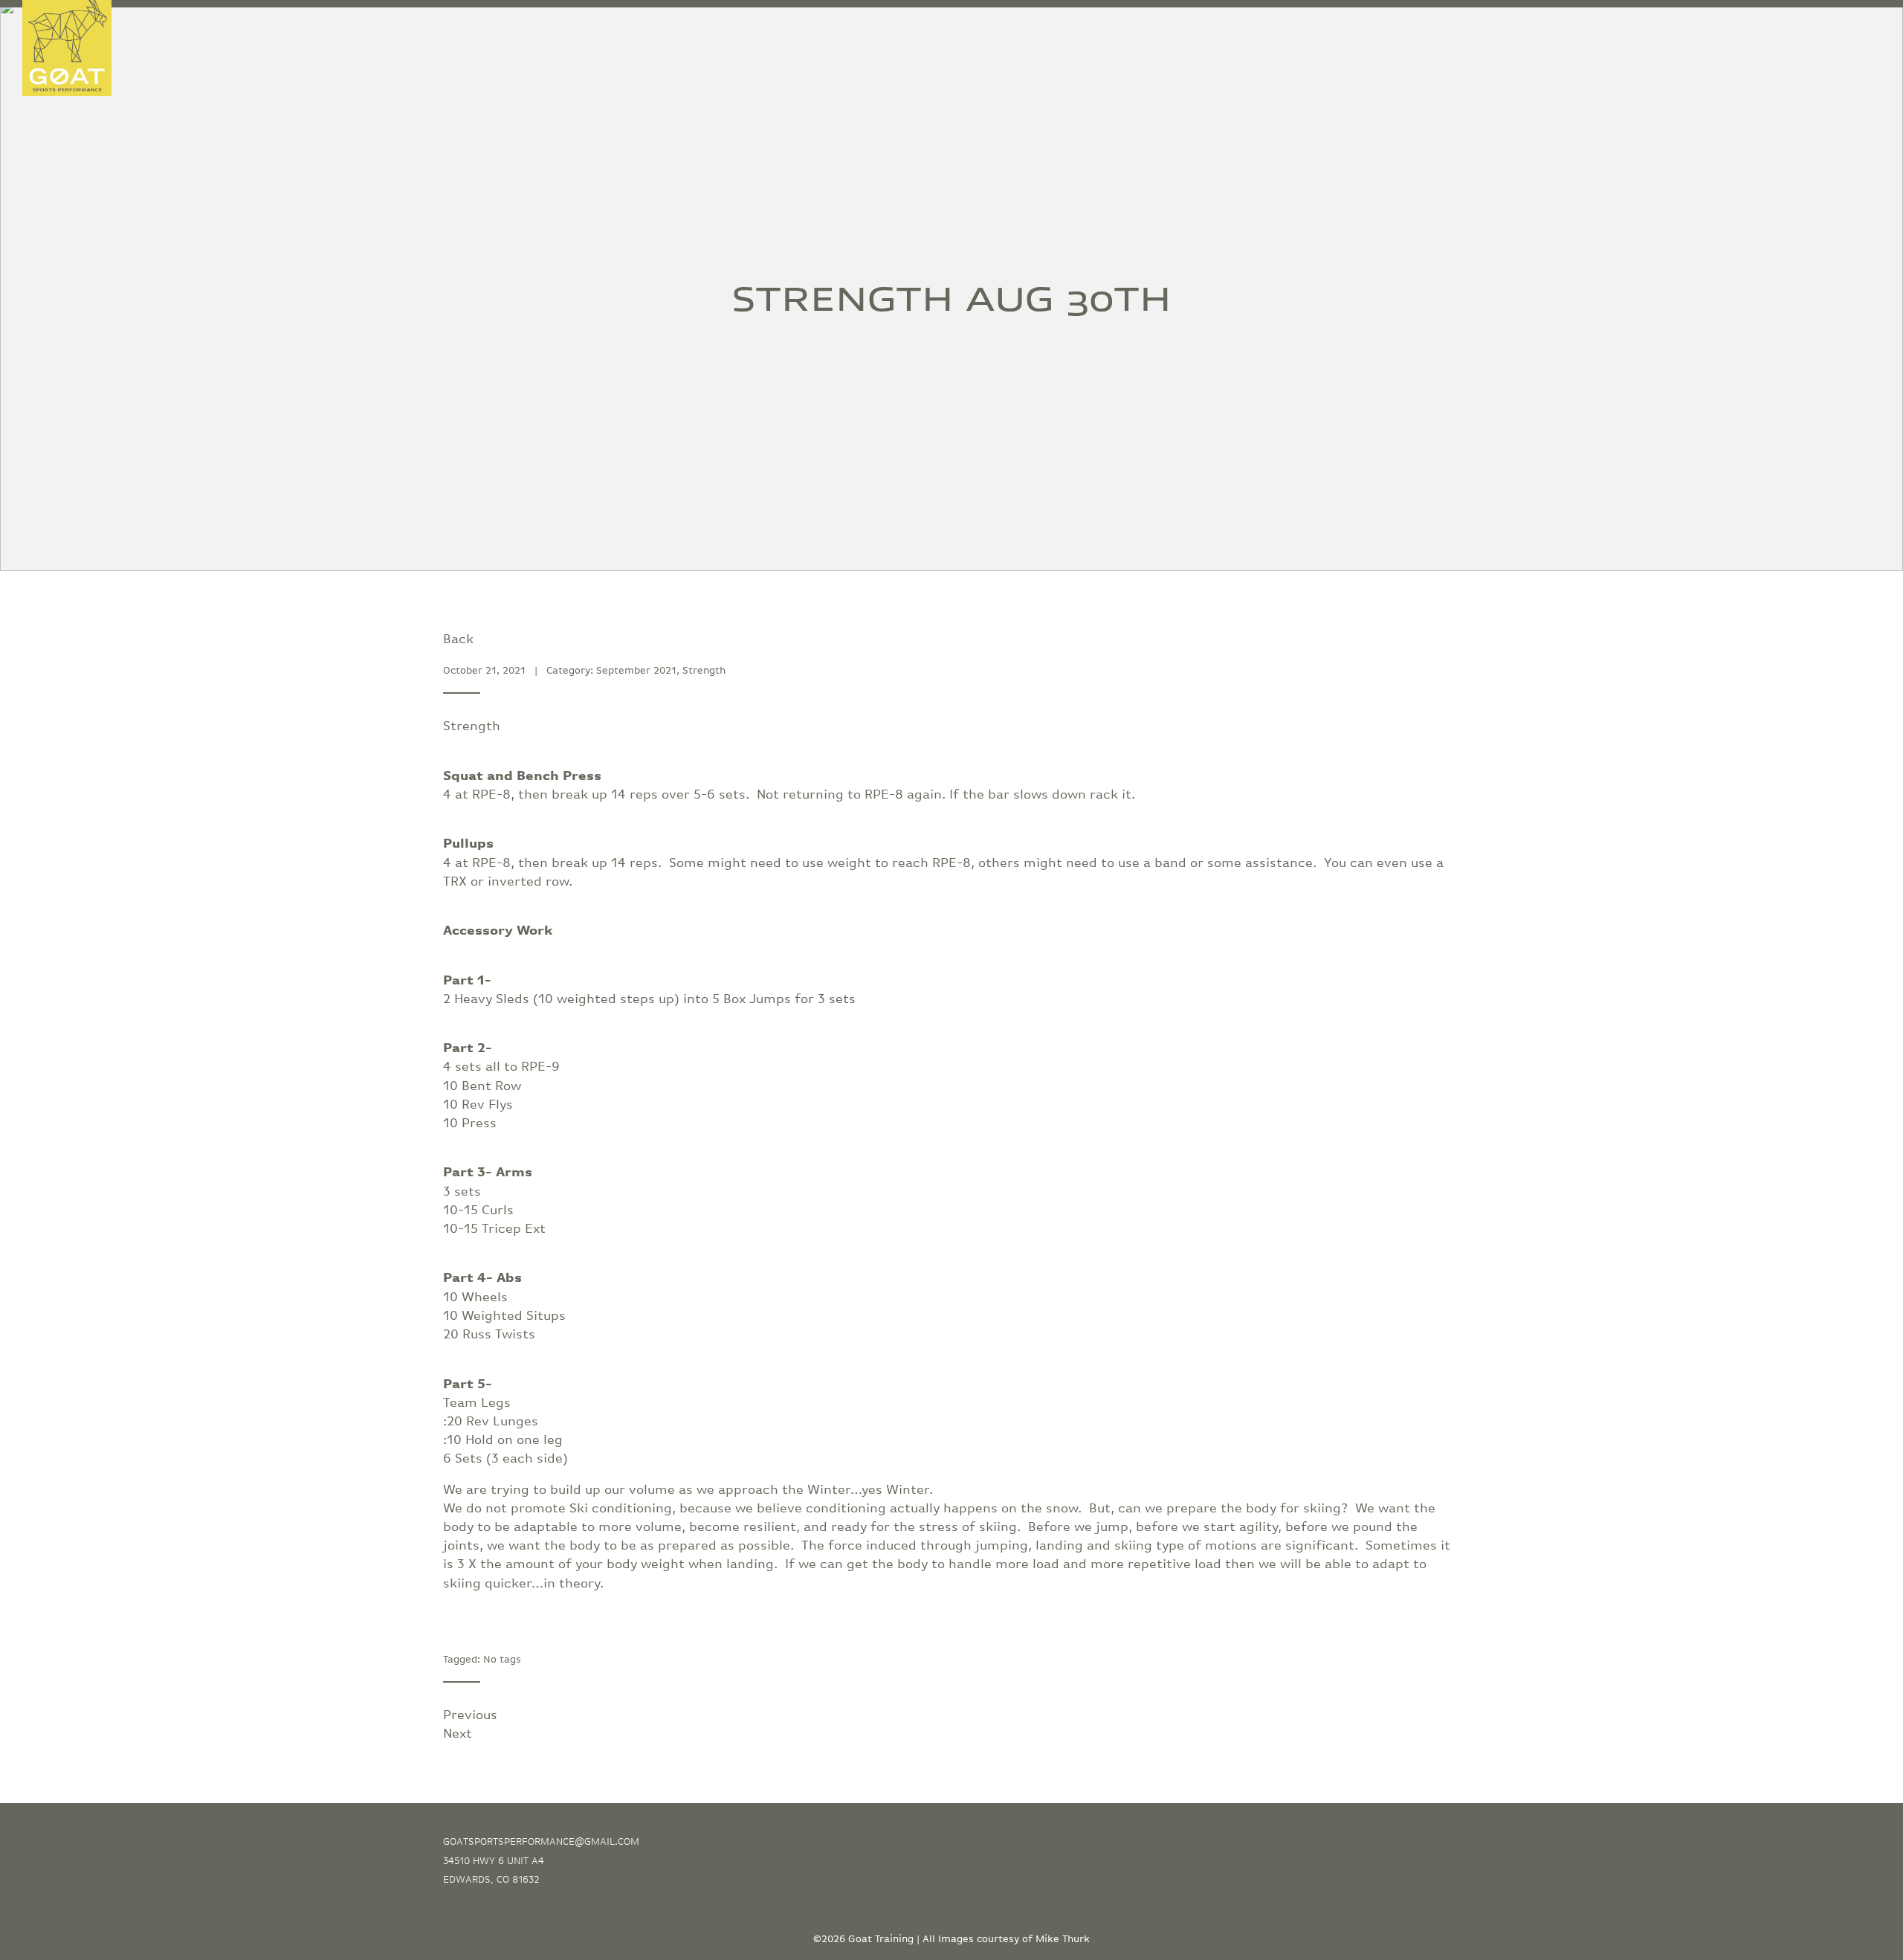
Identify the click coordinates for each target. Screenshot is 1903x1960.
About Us (1709, 35)
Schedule (1852, 35)
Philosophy (1633, 35)
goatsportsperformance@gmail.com (541, 1842)
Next (458, 1734)
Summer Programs (1531, 35)
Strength (704, 671)
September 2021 (636, 671)
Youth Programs (1413, 35)
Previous (470, 1715)
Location (1780, 35)
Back (458, 639)
